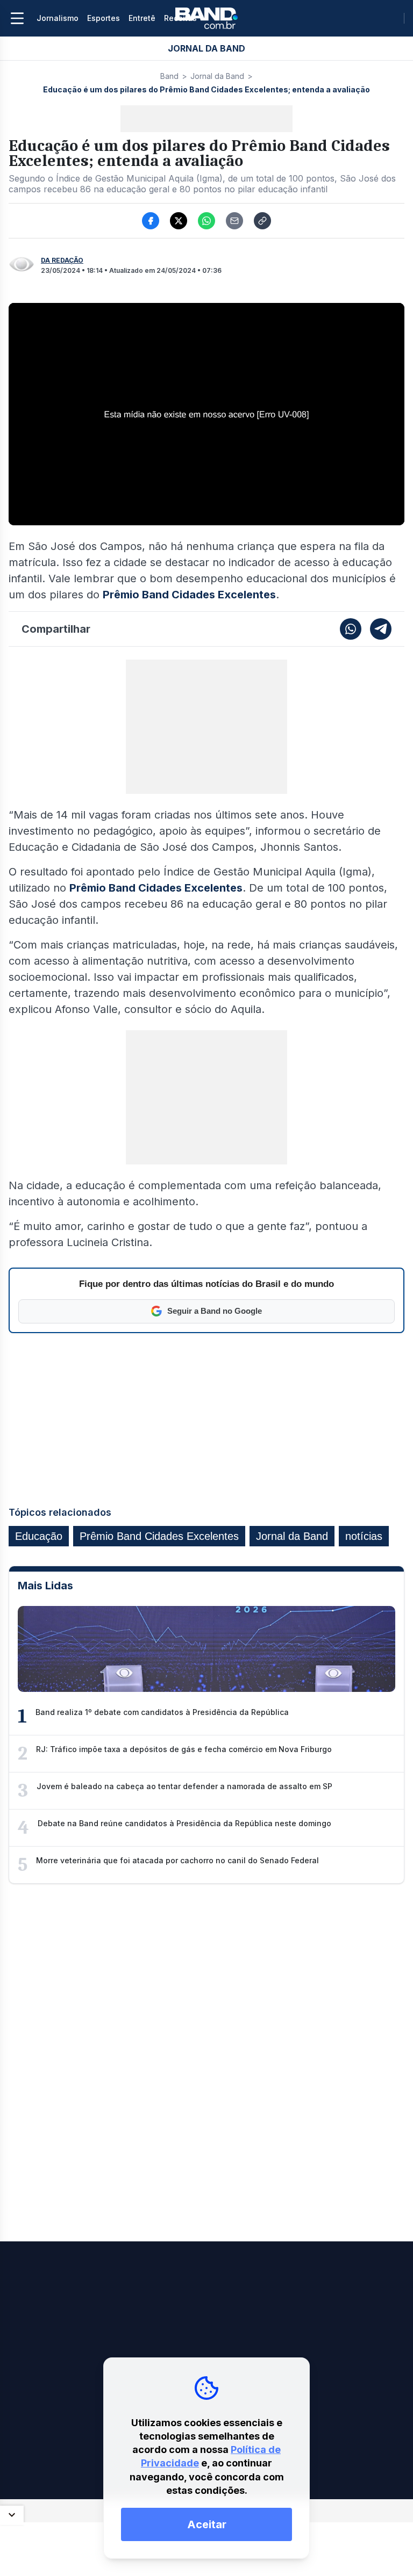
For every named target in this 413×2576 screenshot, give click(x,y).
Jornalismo (58, 18)
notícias (364, 1536)
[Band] (206, 18)
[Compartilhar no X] (179, 221)
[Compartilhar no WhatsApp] (206, 221)
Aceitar (207, 2524)
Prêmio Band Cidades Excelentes (159, 1536)
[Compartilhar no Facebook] (151, 221)
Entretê (142, 18)
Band (169, 76)
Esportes (104, 18)
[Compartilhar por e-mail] (234, 221)
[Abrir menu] (17, 18)
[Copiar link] (262, 221)
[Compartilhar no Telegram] (381, 629)
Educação (39, 1536)
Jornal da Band (217, 76)
